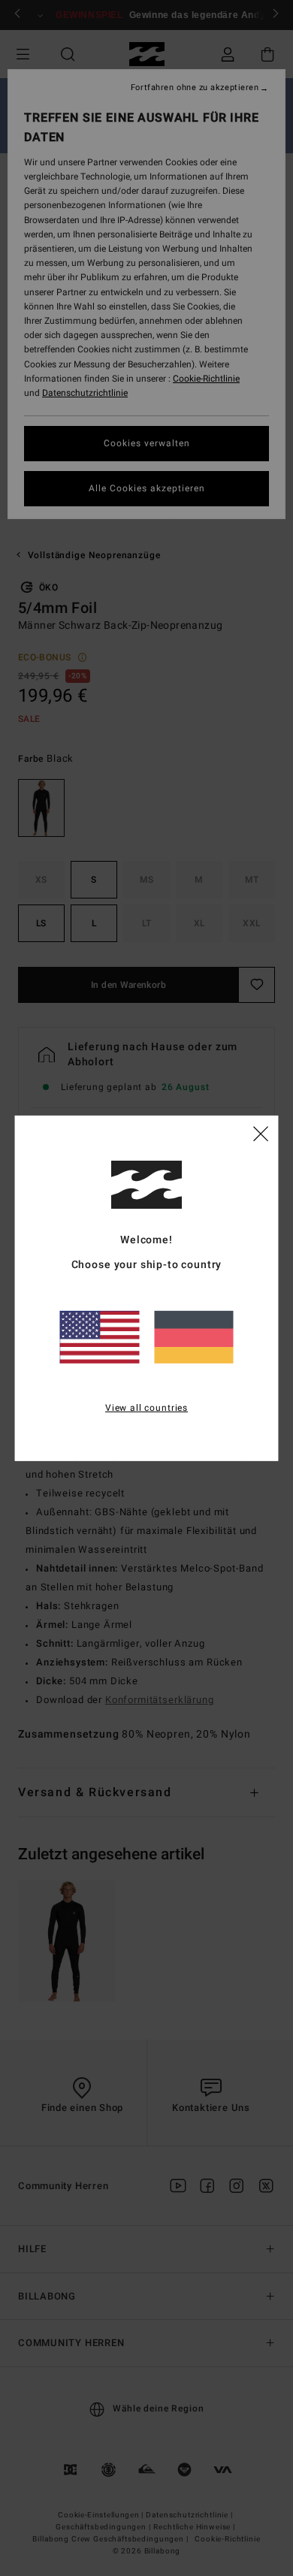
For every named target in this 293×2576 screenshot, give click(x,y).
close (261, 1133)
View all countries (146, 1408)
